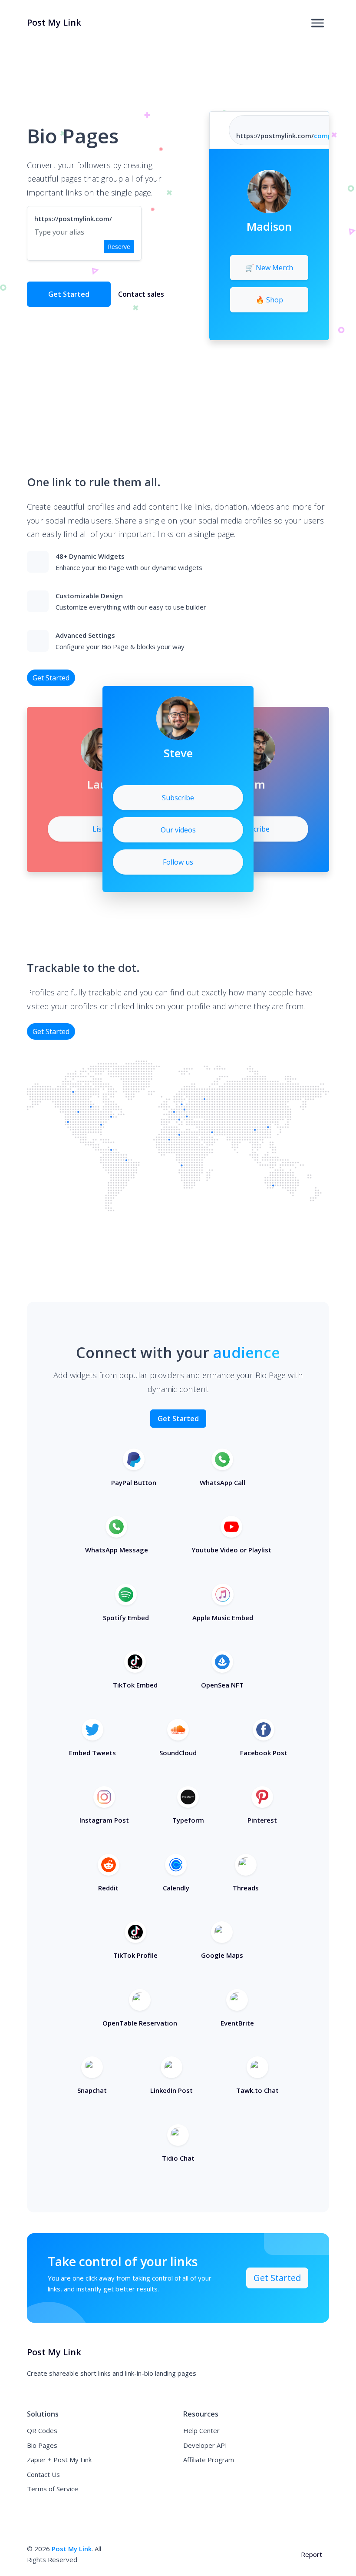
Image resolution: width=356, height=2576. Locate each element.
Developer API (205, 2445)
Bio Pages (42, 2445)
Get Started (69, 294)
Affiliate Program (209, 2460)
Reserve (119, 247)
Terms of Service (53, 2489)
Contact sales (141, 294)
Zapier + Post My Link (59, 2460)
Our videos (178, 830)
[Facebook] (261, 242)
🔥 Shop (269, 300)
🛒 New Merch (269, 268)
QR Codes (42, 2430)
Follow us (178, 862)
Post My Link (72, 2549)
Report (311, 2554)
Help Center (201, 2430)
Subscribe (254, 829)
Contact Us (43, 2474)
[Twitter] (278, 242)
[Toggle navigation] (318, 23)
